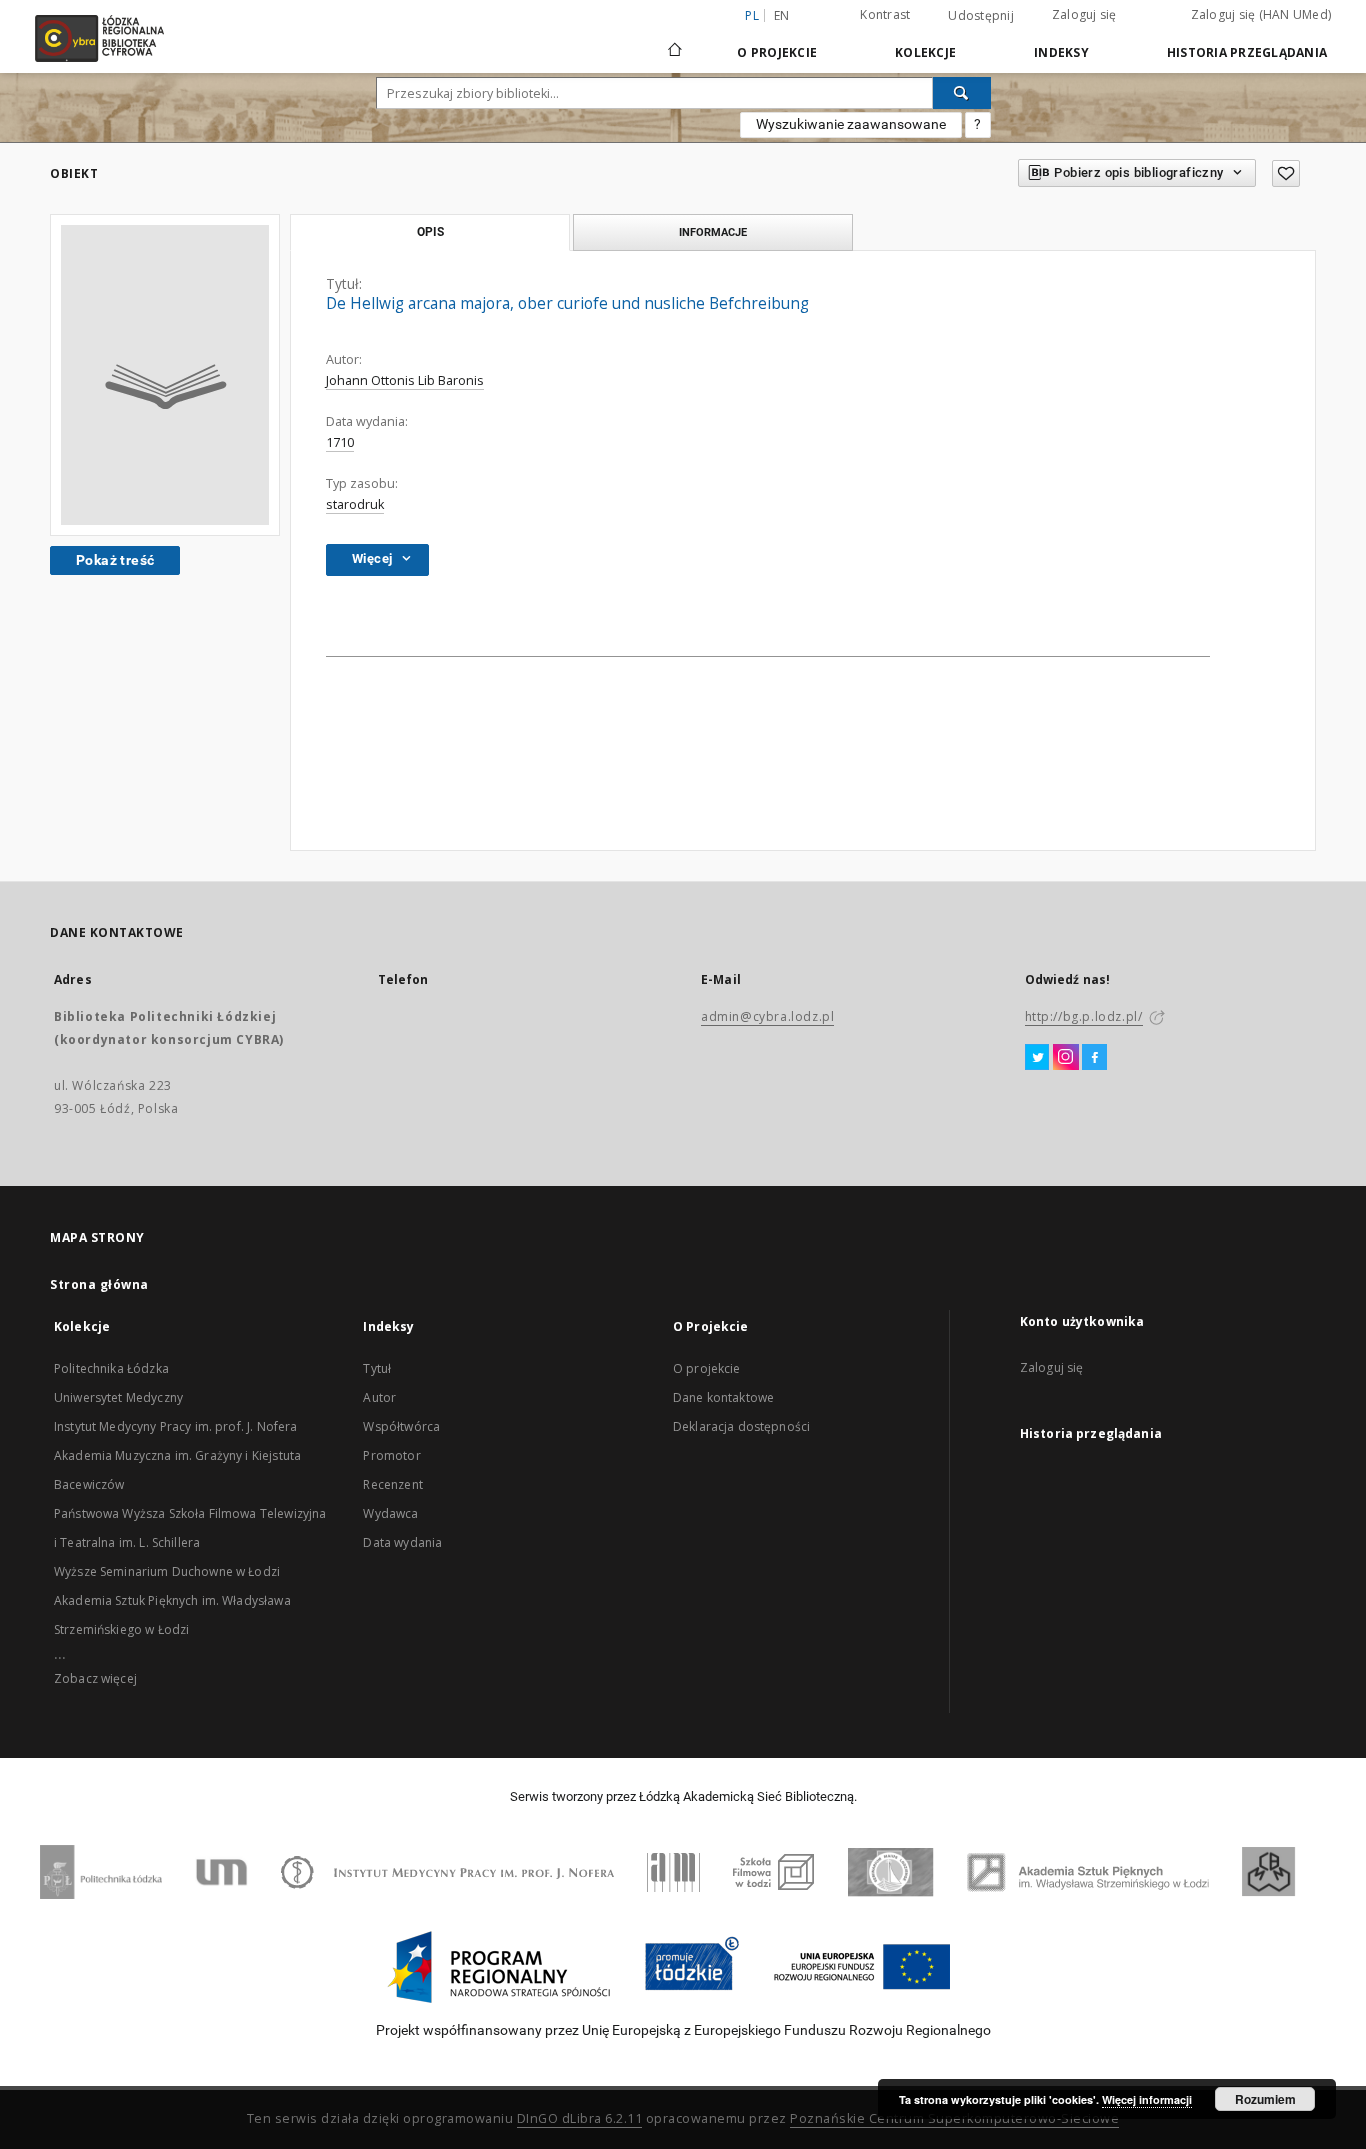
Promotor (391, 1455)
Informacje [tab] (713, 232)
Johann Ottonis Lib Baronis (405, 380)
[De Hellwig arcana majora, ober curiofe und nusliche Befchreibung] (165, 375)
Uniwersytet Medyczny (118, 1397)
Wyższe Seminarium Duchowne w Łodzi (167, 1571)
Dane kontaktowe (723, 1397)
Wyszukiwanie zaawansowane (851, 124)
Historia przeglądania (1247, 52)
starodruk (355, 504)
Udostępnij (981, 16)
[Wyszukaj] (962, 93)
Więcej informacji (1147, 2099)
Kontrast (885, 14)
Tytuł (377, 1368)
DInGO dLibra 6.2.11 (580, 2118)
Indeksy (1061, 52)
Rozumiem (1265, 2099)
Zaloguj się (1084, 14)
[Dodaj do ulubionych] (1286, 173)
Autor (379, 1397)
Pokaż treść (115, 560)
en (782, 15)
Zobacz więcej (95, 1678)
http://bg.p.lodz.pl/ (1084, 1016)
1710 (340, 442)
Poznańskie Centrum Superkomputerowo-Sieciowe (954, 2118)
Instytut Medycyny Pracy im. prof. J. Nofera (175, 1426)
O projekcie (707, 1368)
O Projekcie (777, 52)
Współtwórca (401, 1426)
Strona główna (99, 1284)
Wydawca (390, 1513)
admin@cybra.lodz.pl (767, 1016)
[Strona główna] (675, 41)
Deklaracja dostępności (741, 1426)
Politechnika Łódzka (111, 1368)
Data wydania (402, 1542)
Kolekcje (925, 52)
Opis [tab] (430, 232)
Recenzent (392, 1484)
